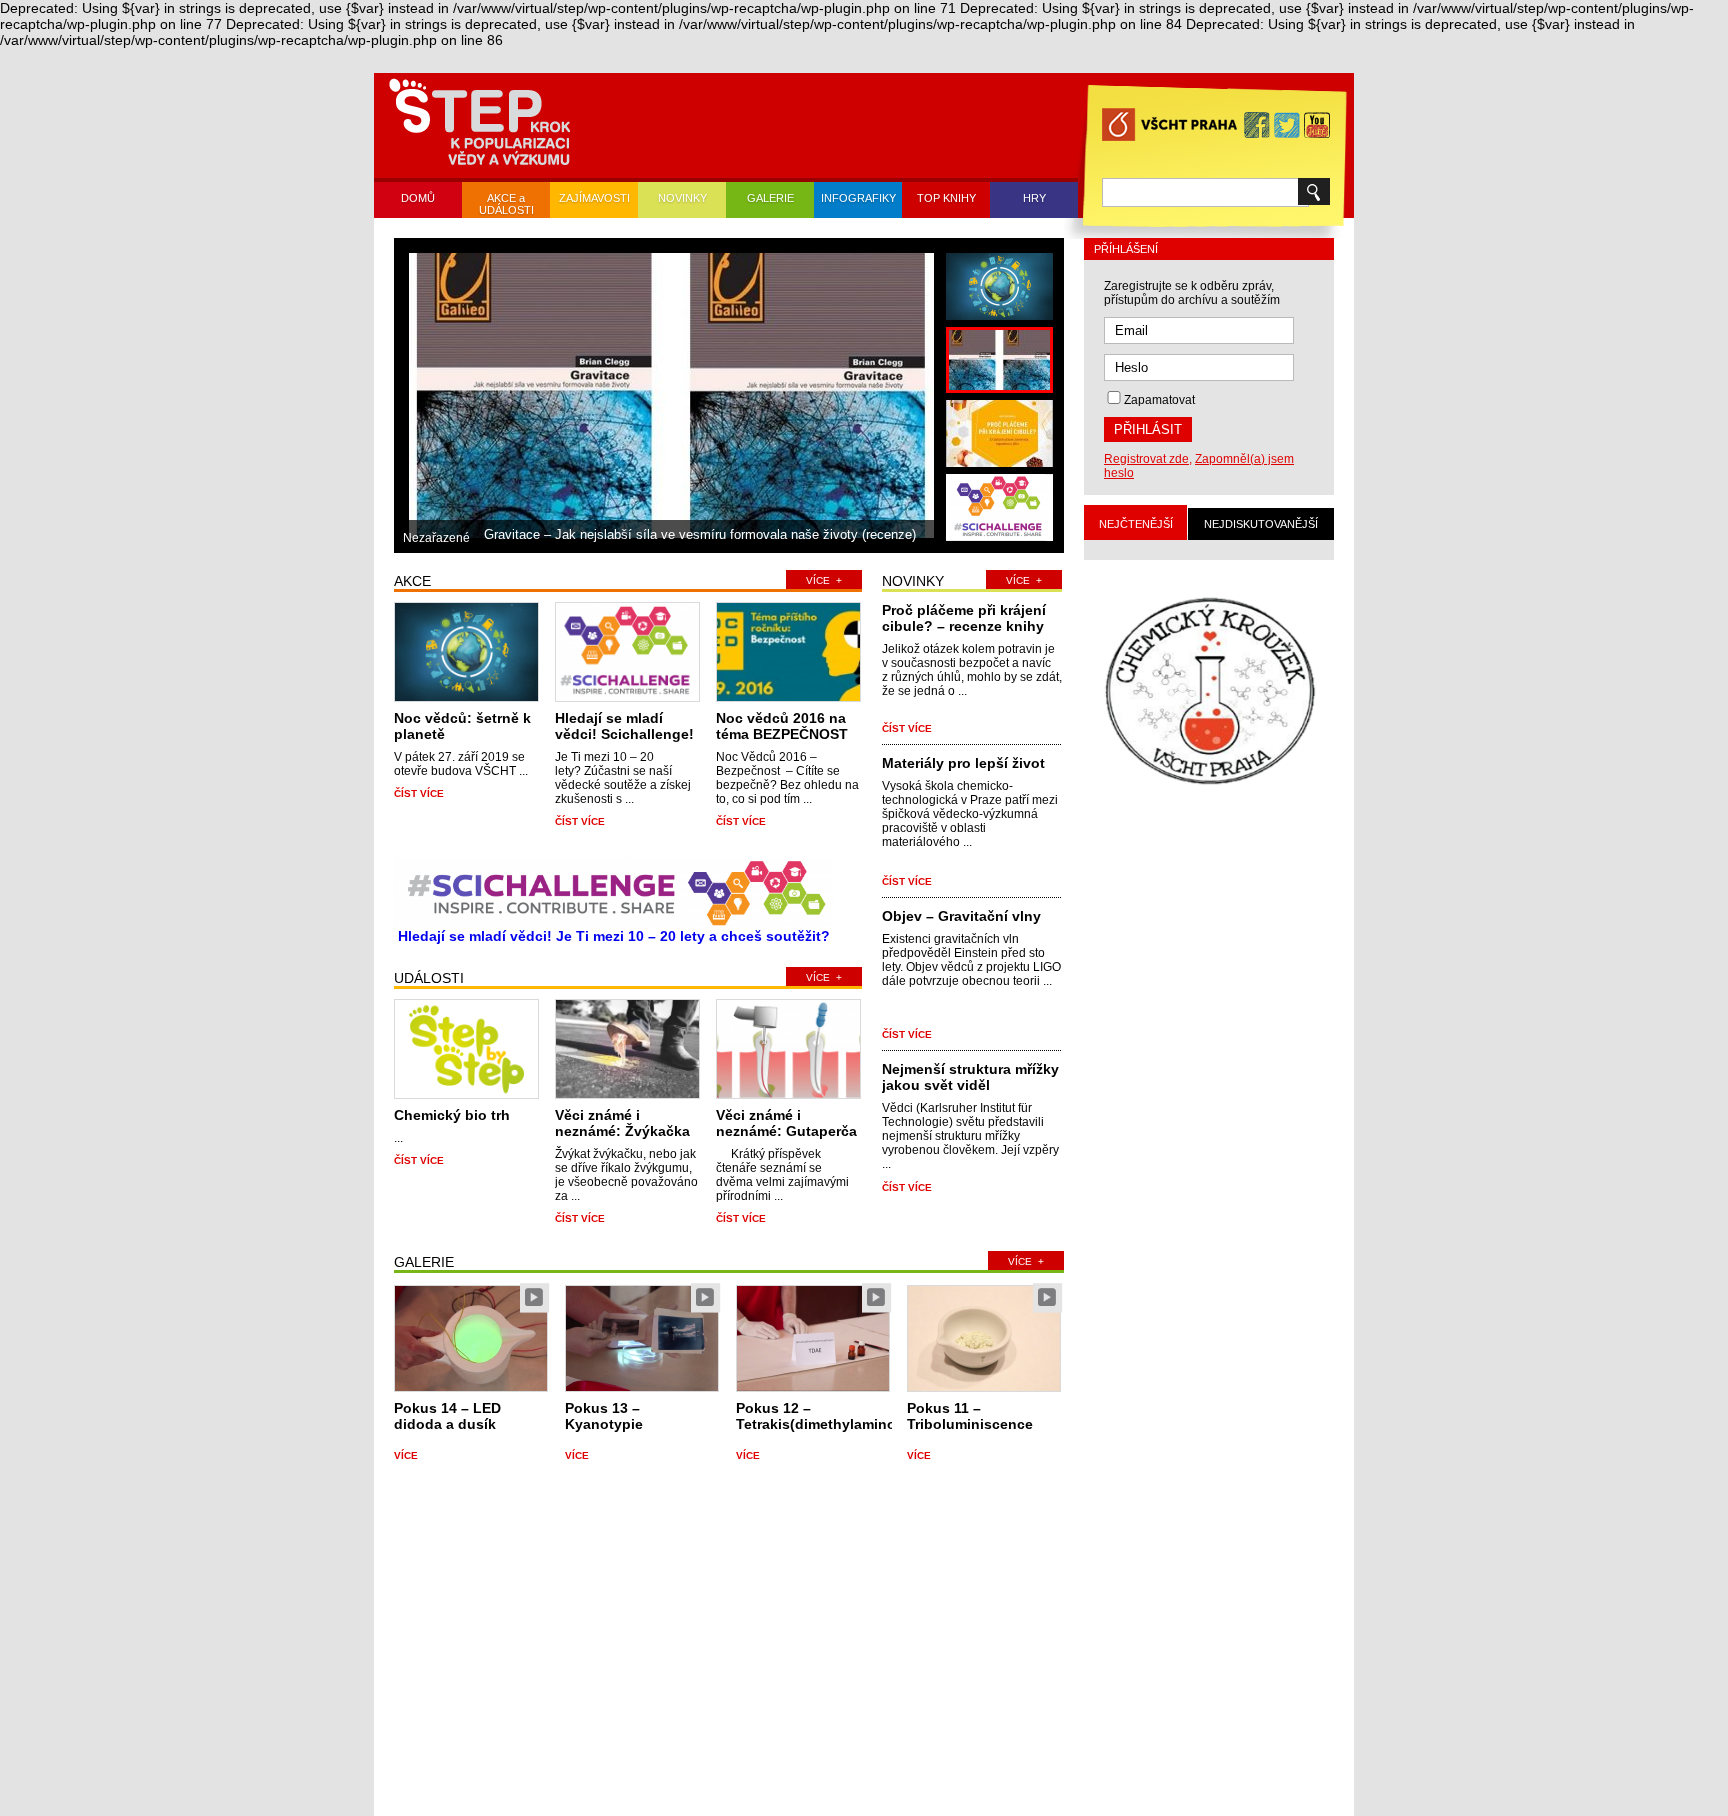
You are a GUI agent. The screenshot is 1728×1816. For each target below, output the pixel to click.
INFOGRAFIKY (858, 198)
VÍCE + (824, 580)
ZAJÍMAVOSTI (594, 198)
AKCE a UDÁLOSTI (506, 204)
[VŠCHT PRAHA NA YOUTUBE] (1317, 125)
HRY (1034, 198)
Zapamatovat (1159, 400)
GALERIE (770, 198)
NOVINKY (682, 198)
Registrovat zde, (1148, 459)
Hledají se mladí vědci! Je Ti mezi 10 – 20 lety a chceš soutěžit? (614, 936)
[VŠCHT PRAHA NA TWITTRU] (1287, 125)
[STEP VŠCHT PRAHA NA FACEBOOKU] (1257, 125)
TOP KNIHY (946, 198)
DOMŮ (418, 198)
